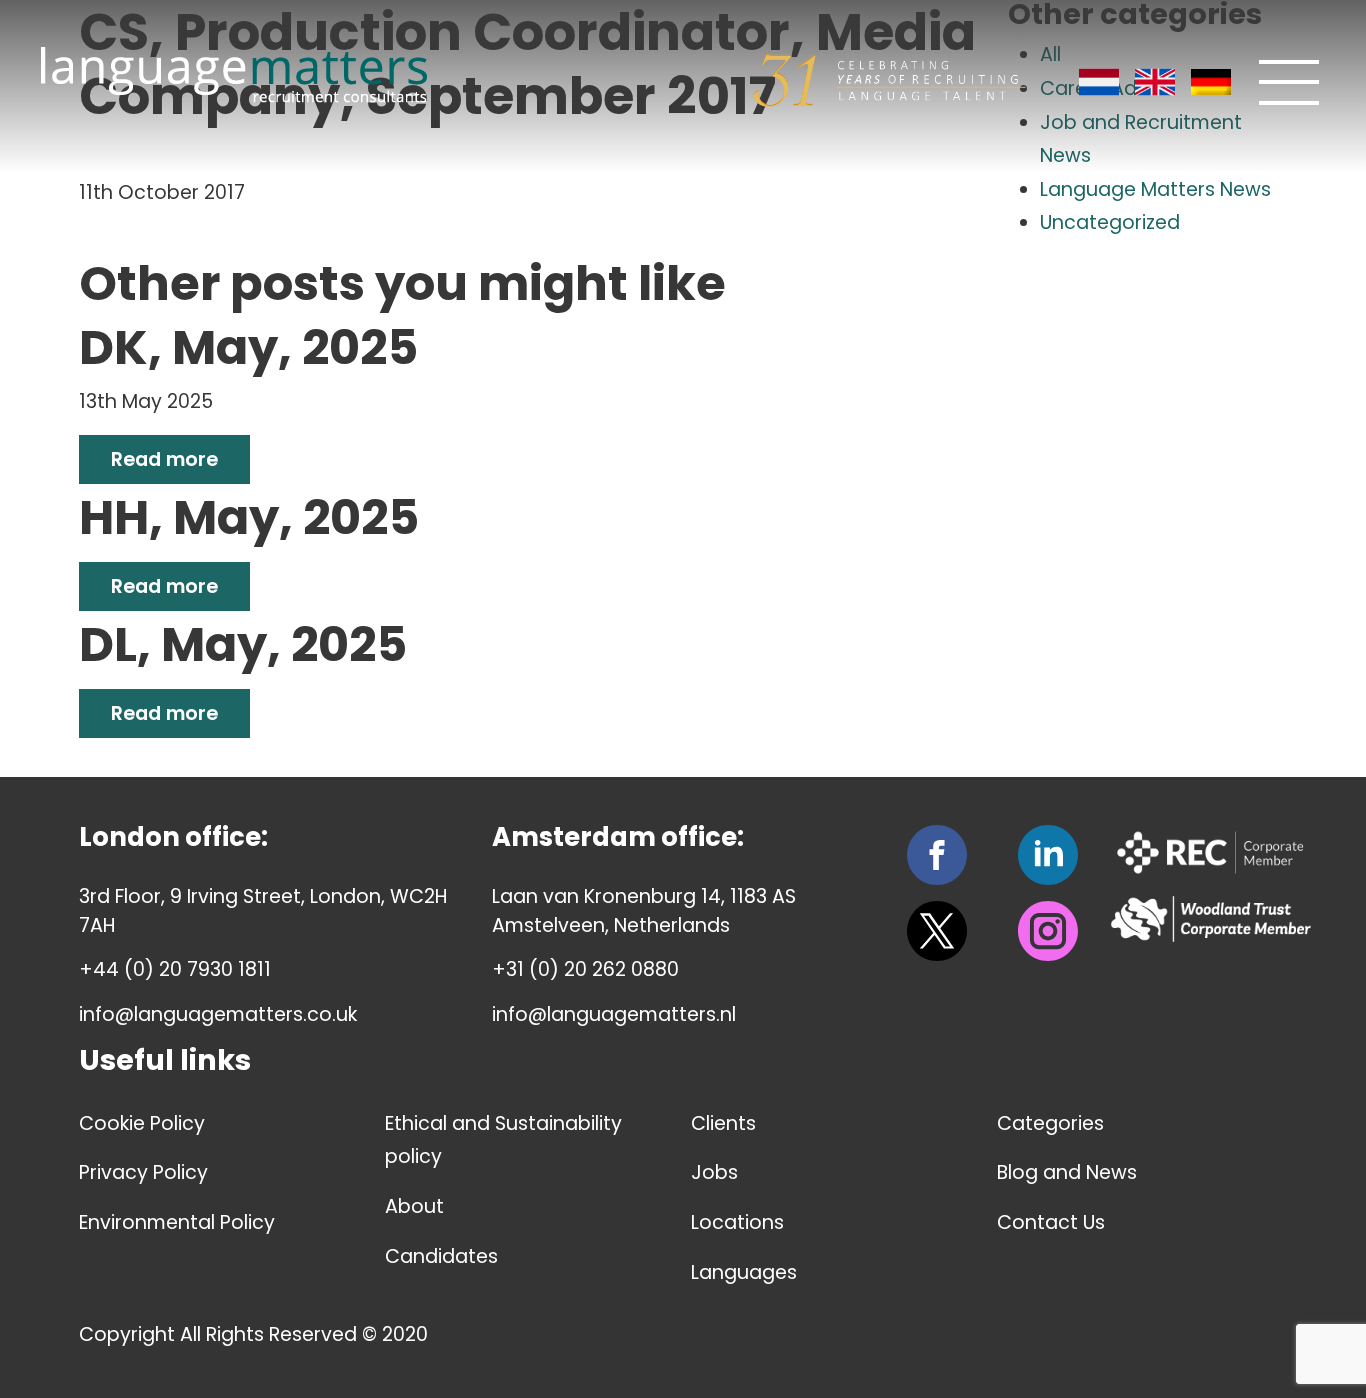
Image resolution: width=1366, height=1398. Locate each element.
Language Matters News (1155, 189)
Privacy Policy (143, 1172)
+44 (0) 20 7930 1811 (175, 969)
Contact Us (1051, 1222)
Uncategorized (1110, 222)
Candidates (441, 1256)
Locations (737, 1222)
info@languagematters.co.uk (218, 1014)
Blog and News (1067, 1172)
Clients (723, 1123)
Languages (744, 1272)
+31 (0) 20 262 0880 (585, 969)
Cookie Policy (142, 1123)
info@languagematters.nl (614, 1014)
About (414, 1206)
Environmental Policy (177, 1222)
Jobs (714, 1172)
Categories (1050, 1123)
